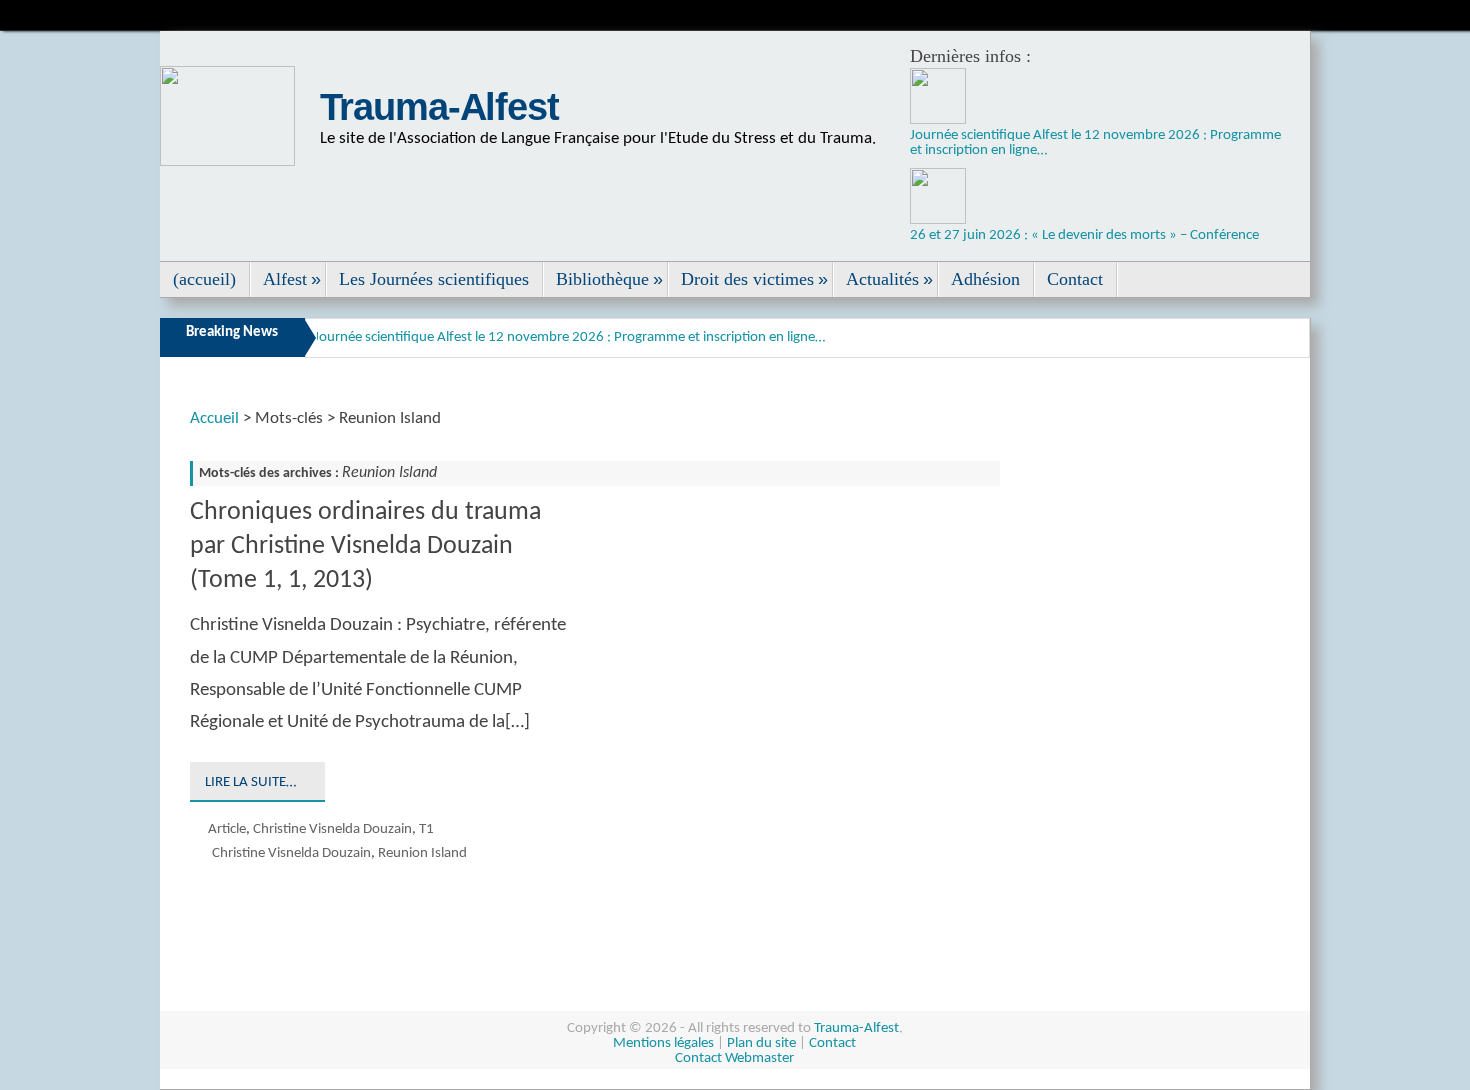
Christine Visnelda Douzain (332, 829)
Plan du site (761, 1043)
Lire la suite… (250, 782)
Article (227, 829)
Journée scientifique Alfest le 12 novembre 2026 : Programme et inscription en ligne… (569, 337)
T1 (426, 829)
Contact (832, 1043)
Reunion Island (422, 853)
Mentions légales (663, 1043)
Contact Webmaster (734, 1058)
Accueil (214, 418)
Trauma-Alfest (439, 107)
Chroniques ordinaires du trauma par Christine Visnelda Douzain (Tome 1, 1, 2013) (365, 546)
